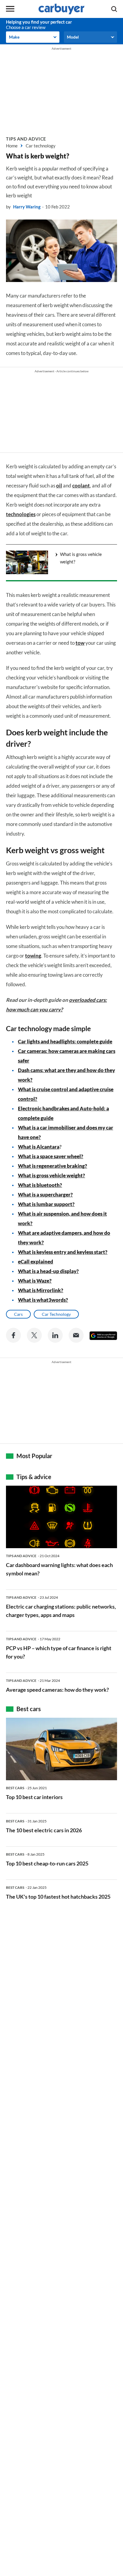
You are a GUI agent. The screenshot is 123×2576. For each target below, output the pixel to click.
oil (59, 486)
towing (33, 956)
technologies (21, 514)
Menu (10, 9)
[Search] (114, 9)
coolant (81, 486)
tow (80, 643)
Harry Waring (27, 207)
